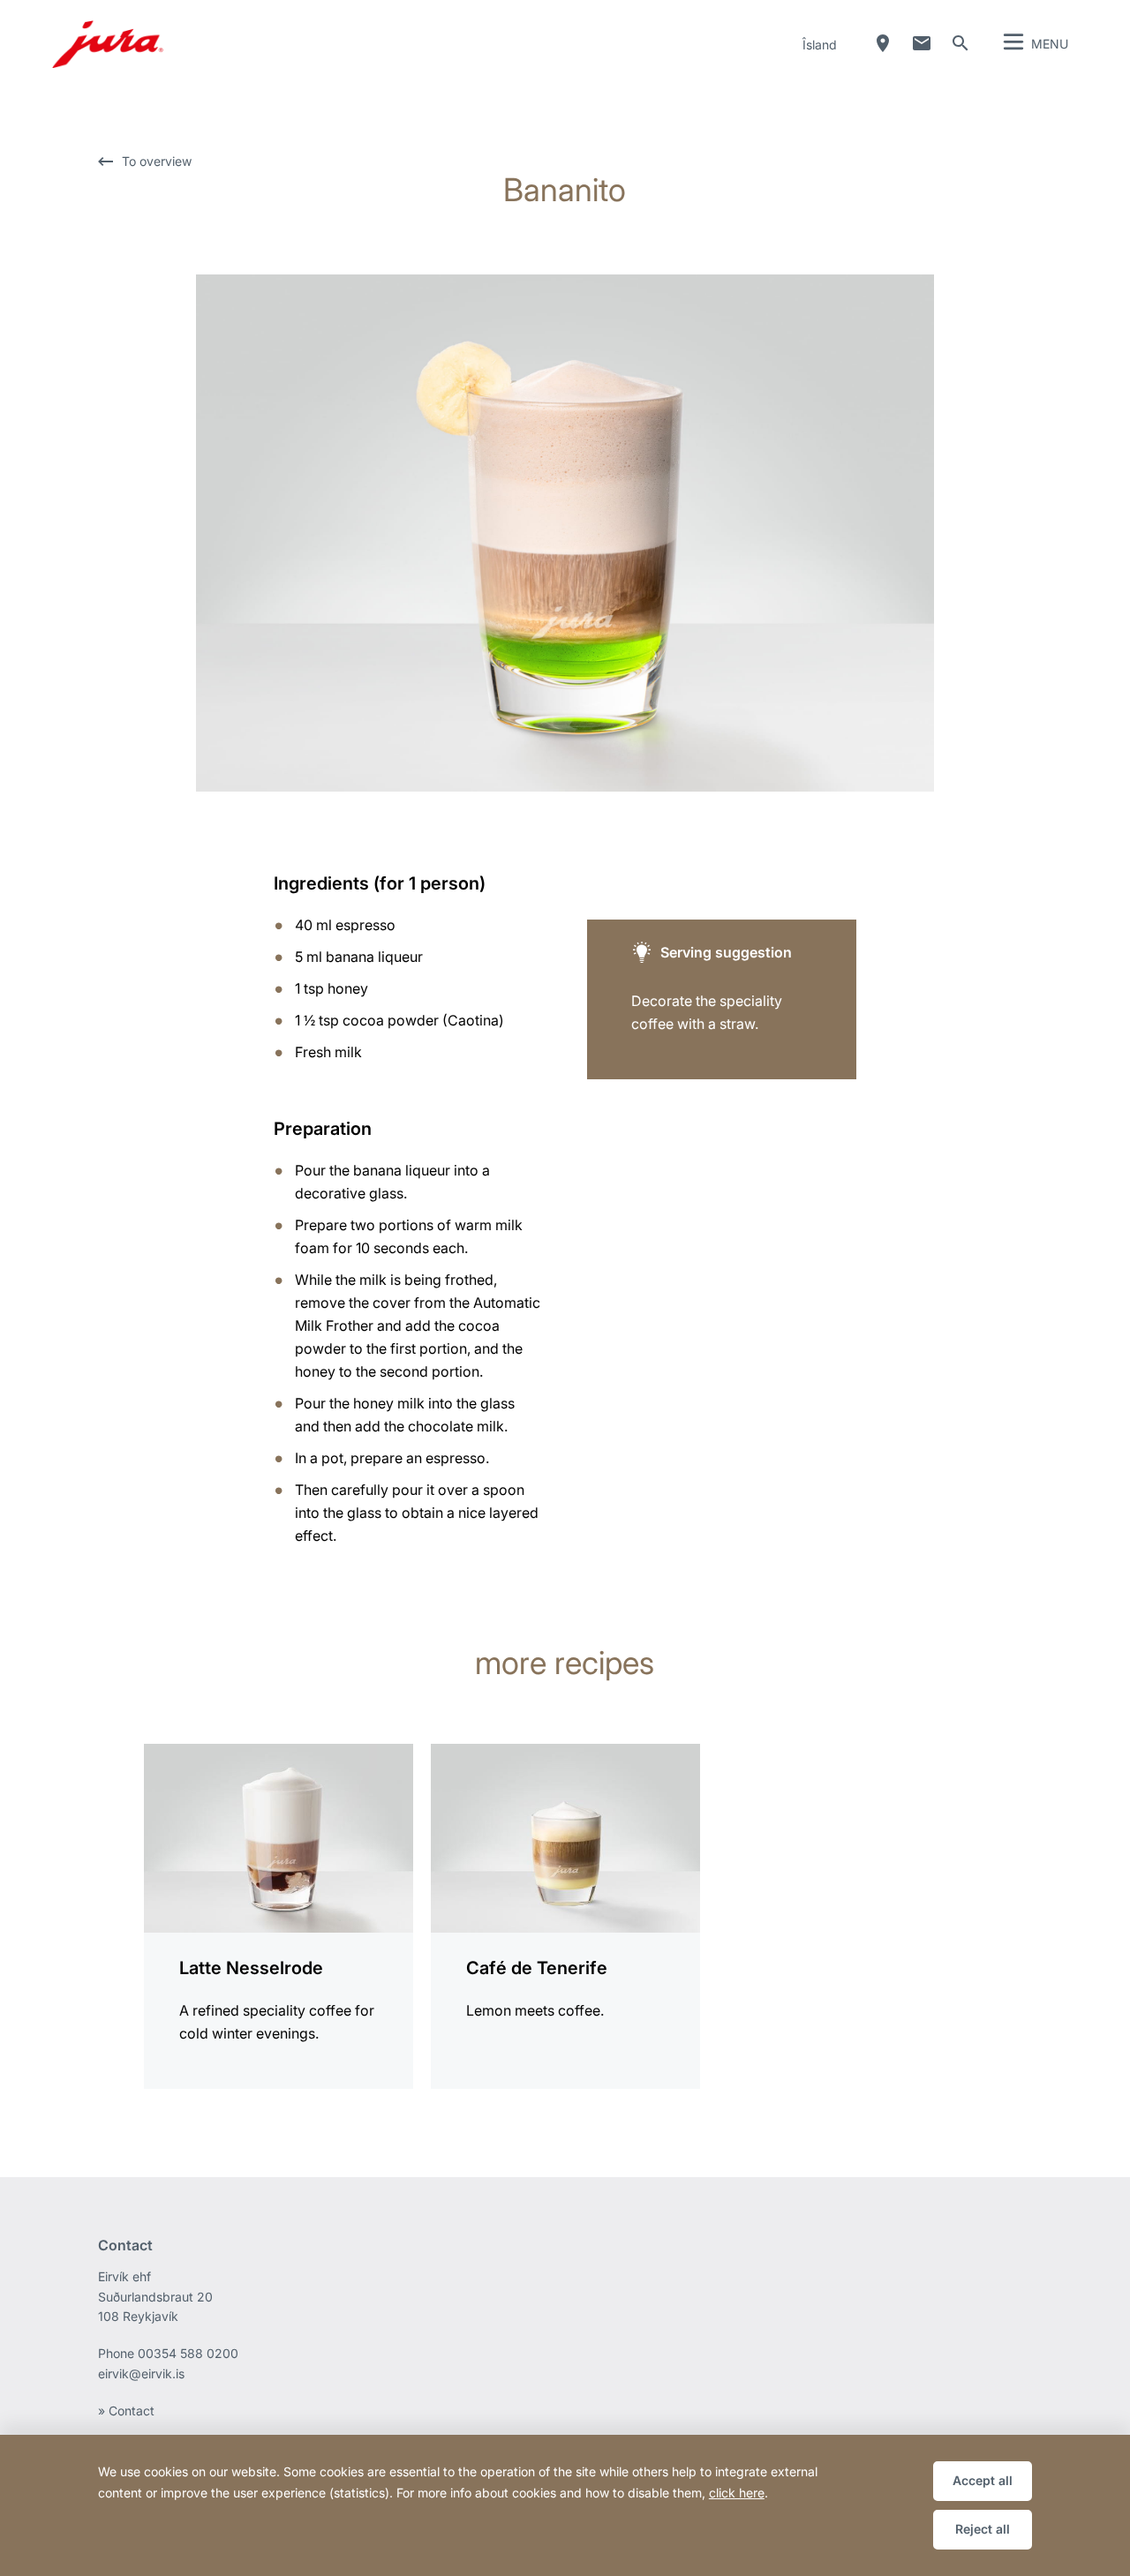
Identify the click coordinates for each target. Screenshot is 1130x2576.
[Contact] (922, 43)
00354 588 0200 (188, 2353)
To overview (157, 161)
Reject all (983, 2529)
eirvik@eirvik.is (141, 2373)
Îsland (820, 45)
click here (737, 2493)
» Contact (126, 2411)
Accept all (983, 2480)
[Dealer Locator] (883, 43)
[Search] (960, 43)
